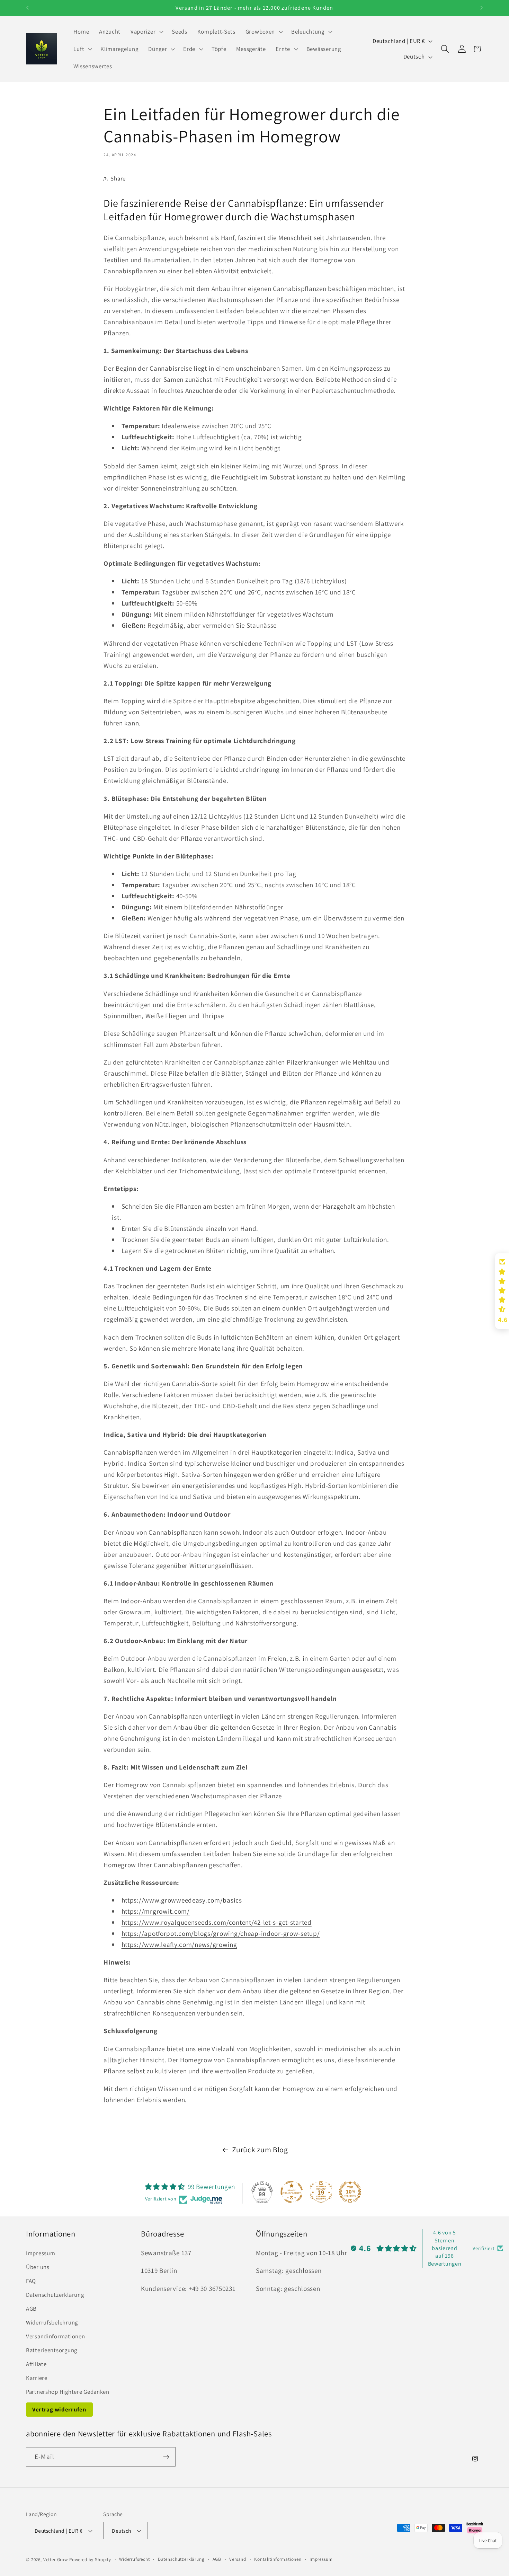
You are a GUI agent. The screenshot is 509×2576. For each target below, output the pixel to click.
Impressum (41, 2253)
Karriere (37, 2378)
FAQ (31, 2281)
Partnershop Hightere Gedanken (68, 2392)
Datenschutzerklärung (55, 2295)
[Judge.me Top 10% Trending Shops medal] (350, 2192)
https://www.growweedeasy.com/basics (182, 1900)
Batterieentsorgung (52, 2350)
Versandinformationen (55, 2336)
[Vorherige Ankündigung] (27, 8)
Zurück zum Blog (260, 2150)
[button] (146, 32)
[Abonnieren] (166, 2457)
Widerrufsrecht (135, 2559)
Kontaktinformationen (278, 2559)
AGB (31, 2309)
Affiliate (36, 2364)
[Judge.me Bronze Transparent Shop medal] (292, 2192)
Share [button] (118, 178)
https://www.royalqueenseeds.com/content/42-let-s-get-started (217, 1922)
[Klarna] (475, 2528)
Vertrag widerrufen (59, 2409)
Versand (238, 2559)
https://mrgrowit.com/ (156, 1911)
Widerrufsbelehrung (52, 2322)
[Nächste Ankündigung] (482, 8)
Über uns (38, 2267)
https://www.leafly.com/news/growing (179, 1944)
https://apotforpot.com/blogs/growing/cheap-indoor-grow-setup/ (221, 1933)
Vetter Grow (56, 2560)
